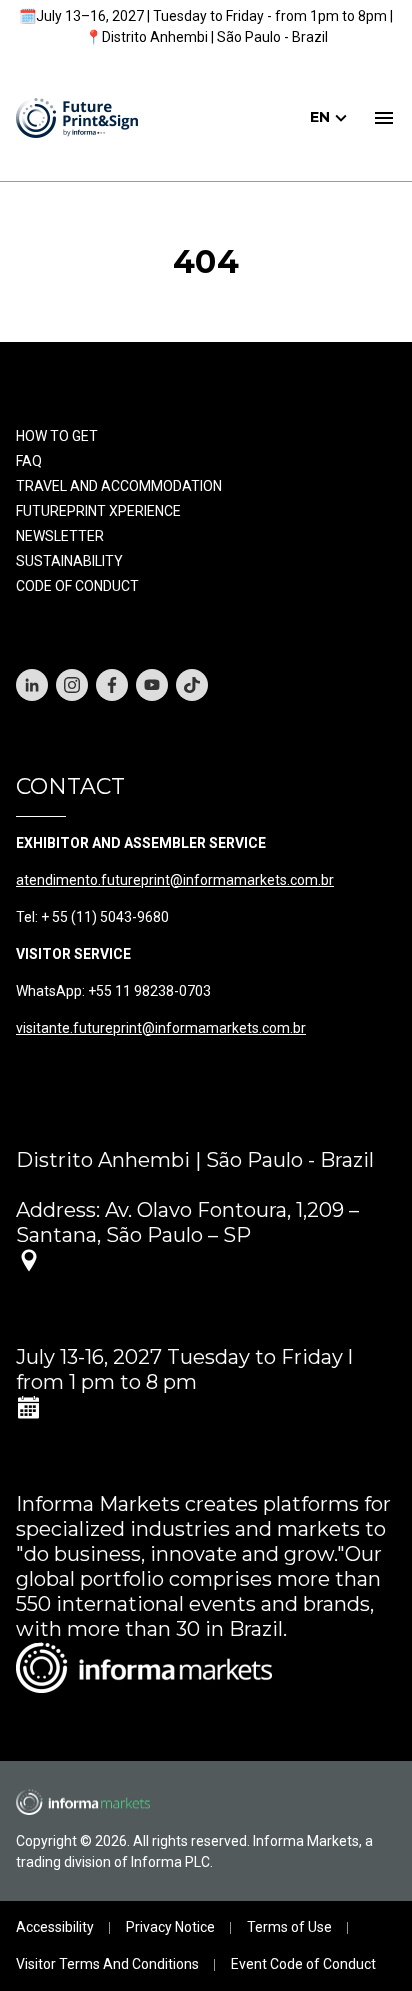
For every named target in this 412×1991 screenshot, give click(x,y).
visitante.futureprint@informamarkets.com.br (161, 1028)
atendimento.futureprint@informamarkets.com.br (175, 880)
